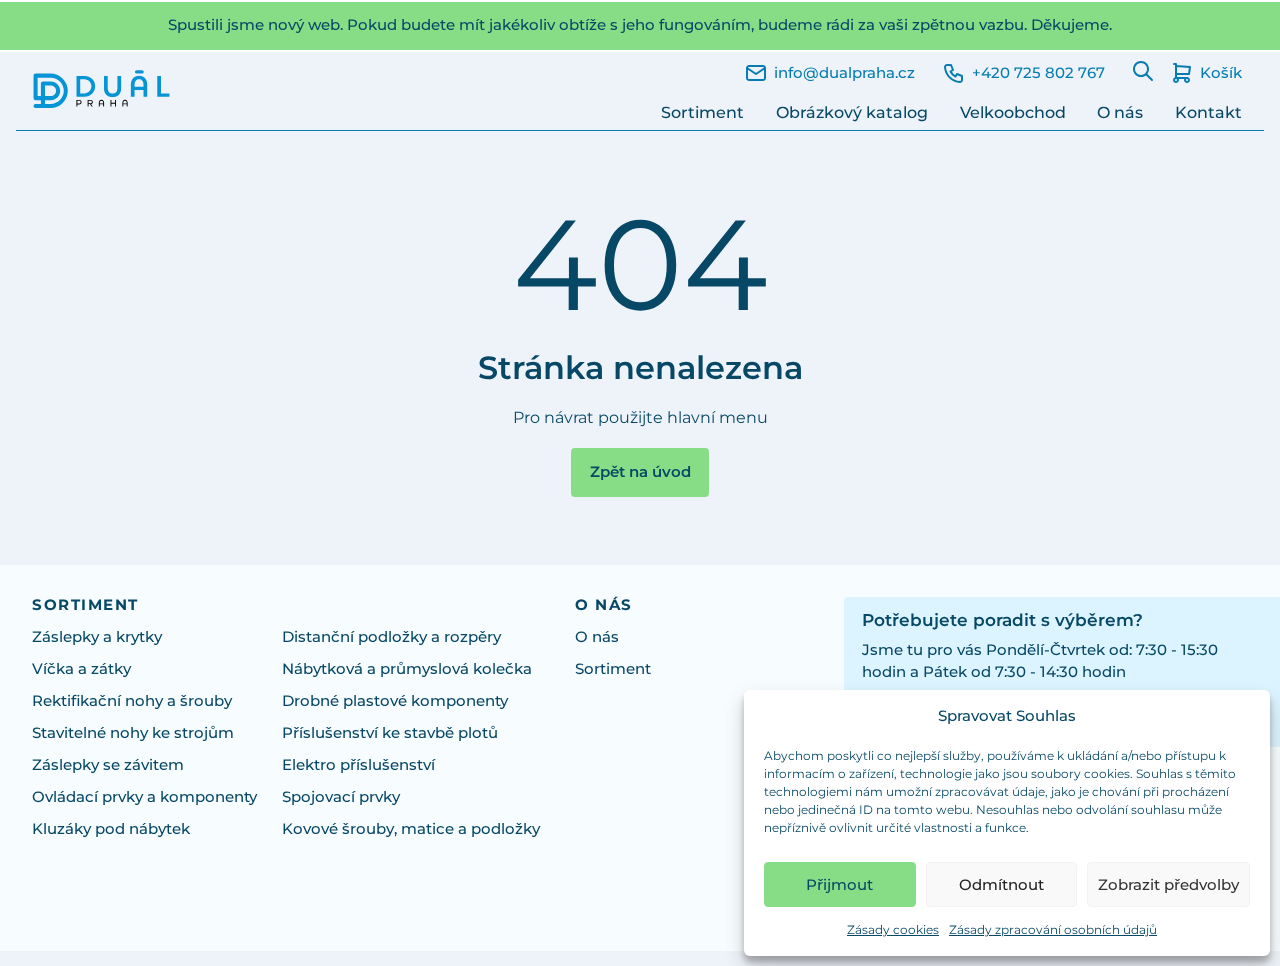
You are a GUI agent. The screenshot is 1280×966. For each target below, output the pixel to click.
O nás (1120, 112)
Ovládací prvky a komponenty (144, 797)
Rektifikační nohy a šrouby (132, 701)
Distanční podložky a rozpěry (391, 637)
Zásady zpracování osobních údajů (1053, 929)
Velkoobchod (1013, 112)
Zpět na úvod (640, 472)
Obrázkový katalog (852, 112)
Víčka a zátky (81, 669)
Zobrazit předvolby (1168, 884)
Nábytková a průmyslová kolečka (407, 669)
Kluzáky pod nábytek (111, 829)
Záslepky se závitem (108, 765)
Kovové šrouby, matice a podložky (411, 829)
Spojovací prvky (341, 797)
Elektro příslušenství (358, 765)
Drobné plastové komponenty (395, 701)
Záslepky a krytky (97, 637)
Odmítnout (1001, 884)
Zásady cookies (893, 929)
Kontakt (1208, 112)
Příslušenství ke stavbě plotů (390, 733)
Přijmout (839, 884)
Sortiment (702, 112)
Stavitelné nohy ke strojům (133, 733)
